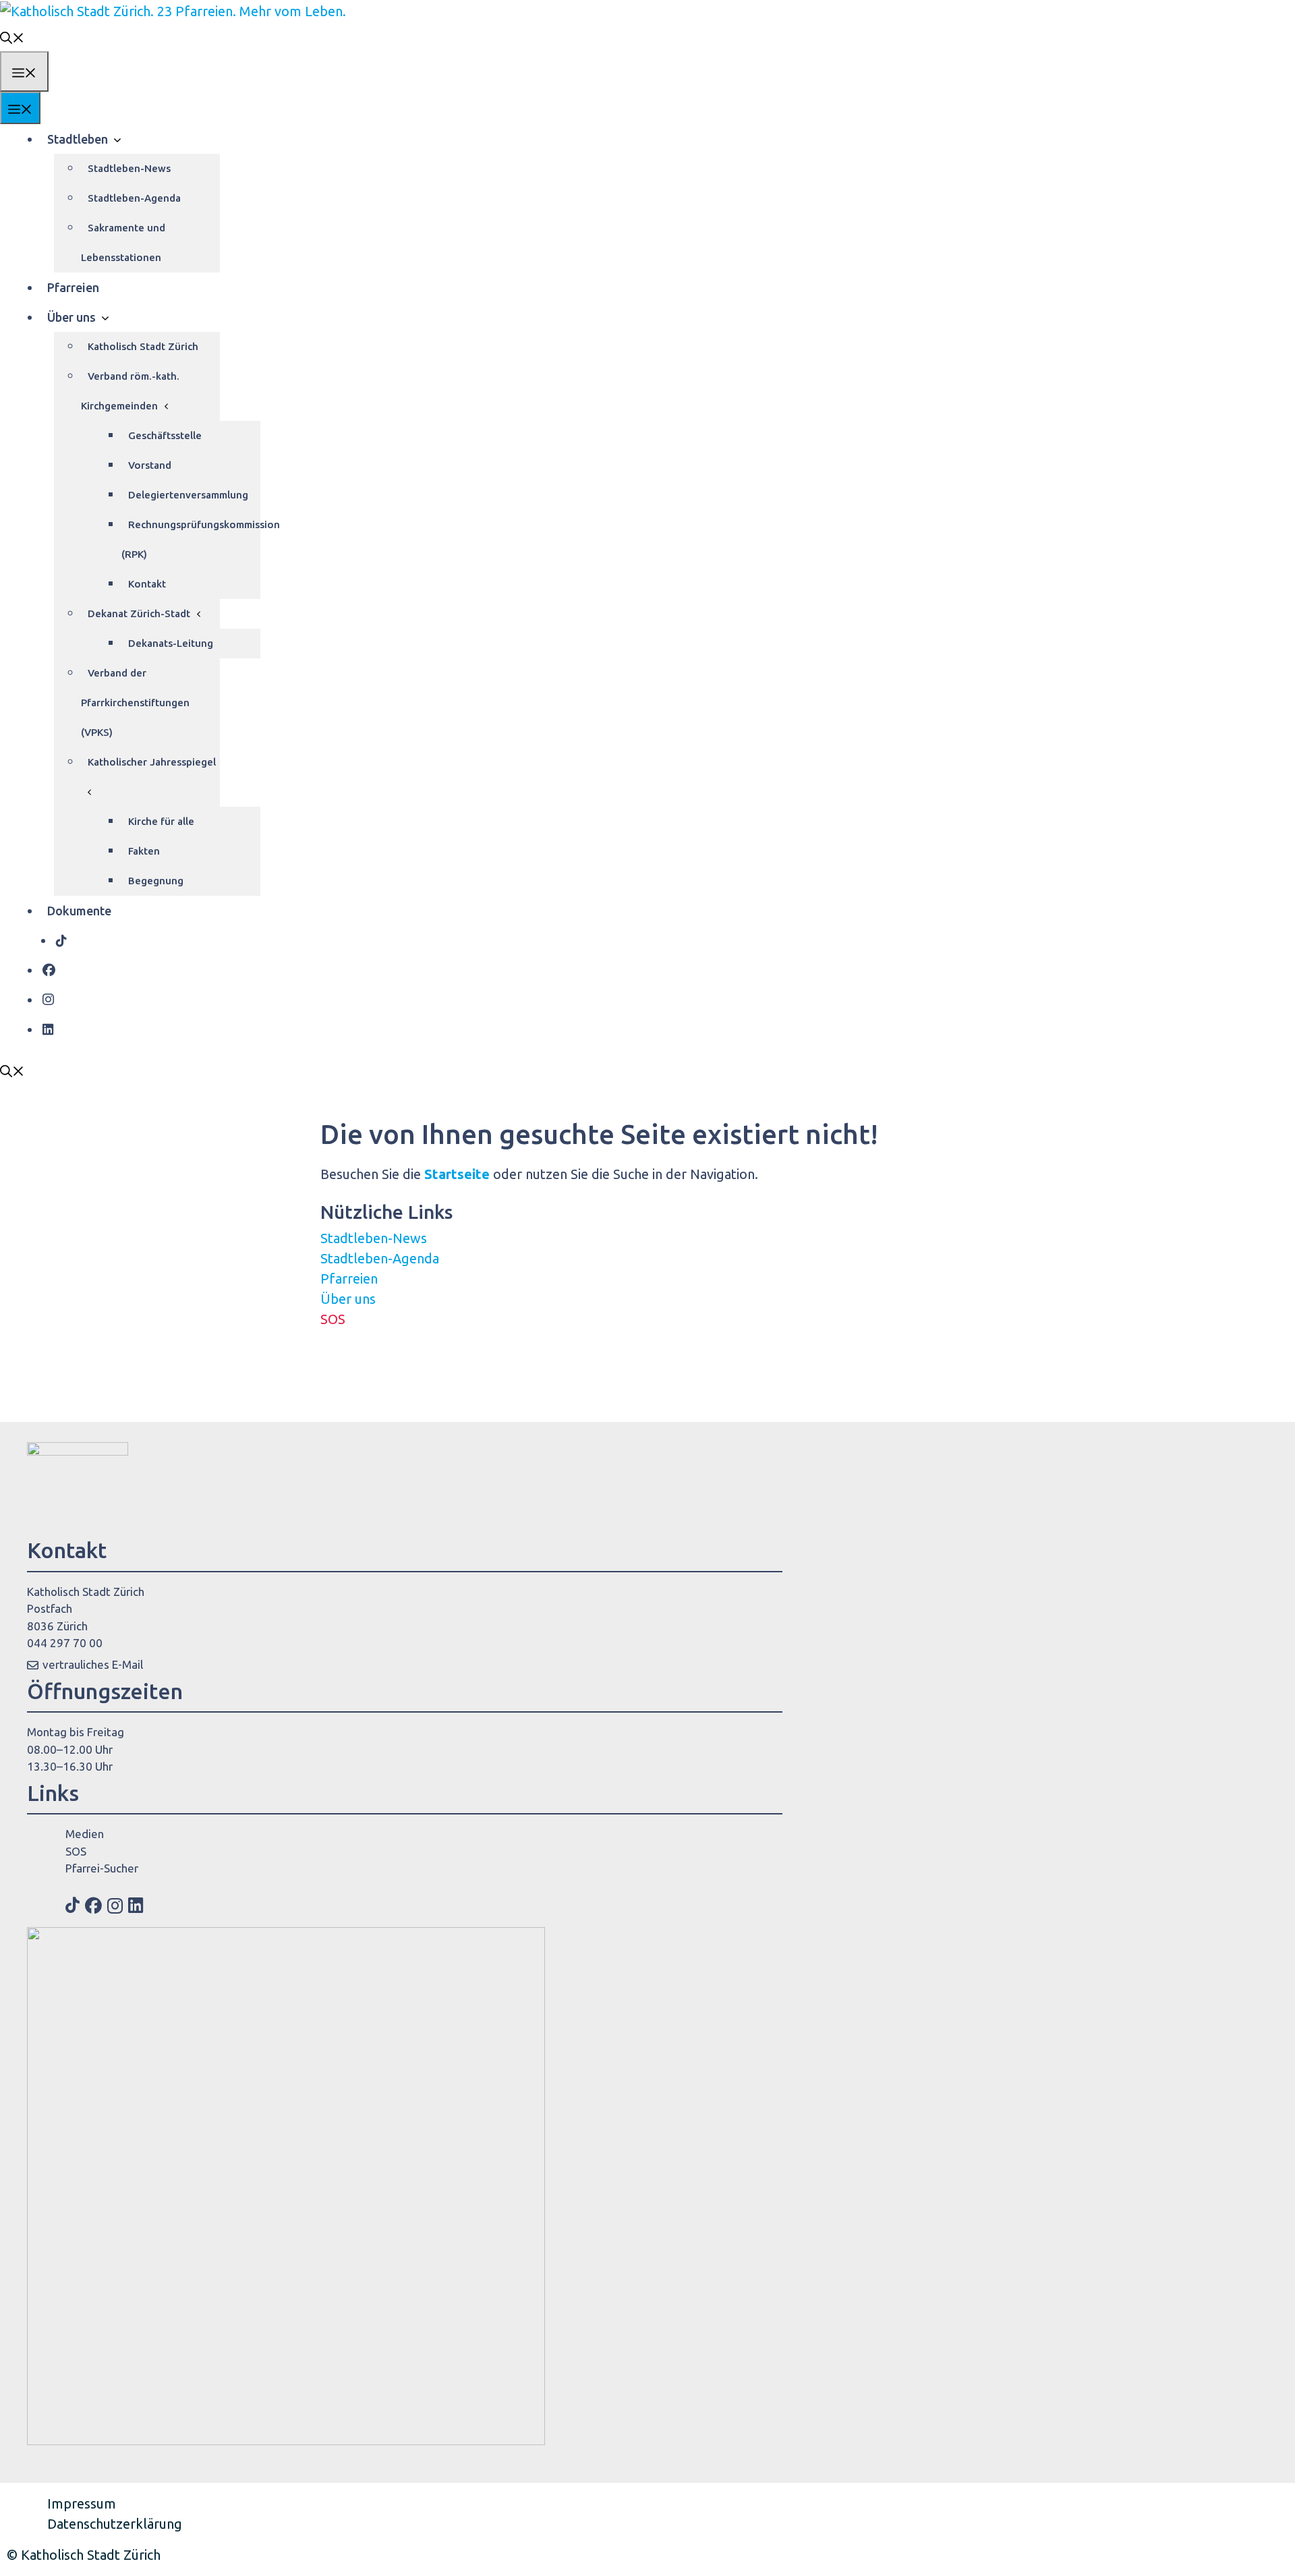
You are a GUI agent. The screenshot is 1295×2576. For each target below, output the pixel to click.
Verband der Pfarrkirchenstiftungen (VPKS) (135, 703)
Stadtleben (78, 139)
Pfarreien (73, 287)
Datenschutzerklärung (115, 2524)
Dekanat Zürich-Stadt (139, 613)
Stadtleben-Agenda (134, 198)
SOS (333, 1319)
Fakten (144, 851)
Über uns (71, 317)
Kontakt (147, 584)
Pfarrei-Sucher (102, 1868)
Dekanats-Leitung (171, 643)
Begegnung (156, 881)
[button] (12, 36)
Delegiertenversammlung (188, 495)
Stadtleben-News (129, 168)
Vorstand (150, 465)
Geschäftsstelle (165, 435)
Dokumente (79, 911)
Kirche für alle (161, 821)
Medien (85, 1834)
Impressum (82, 2503)
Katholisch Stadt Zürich (143, 346)
